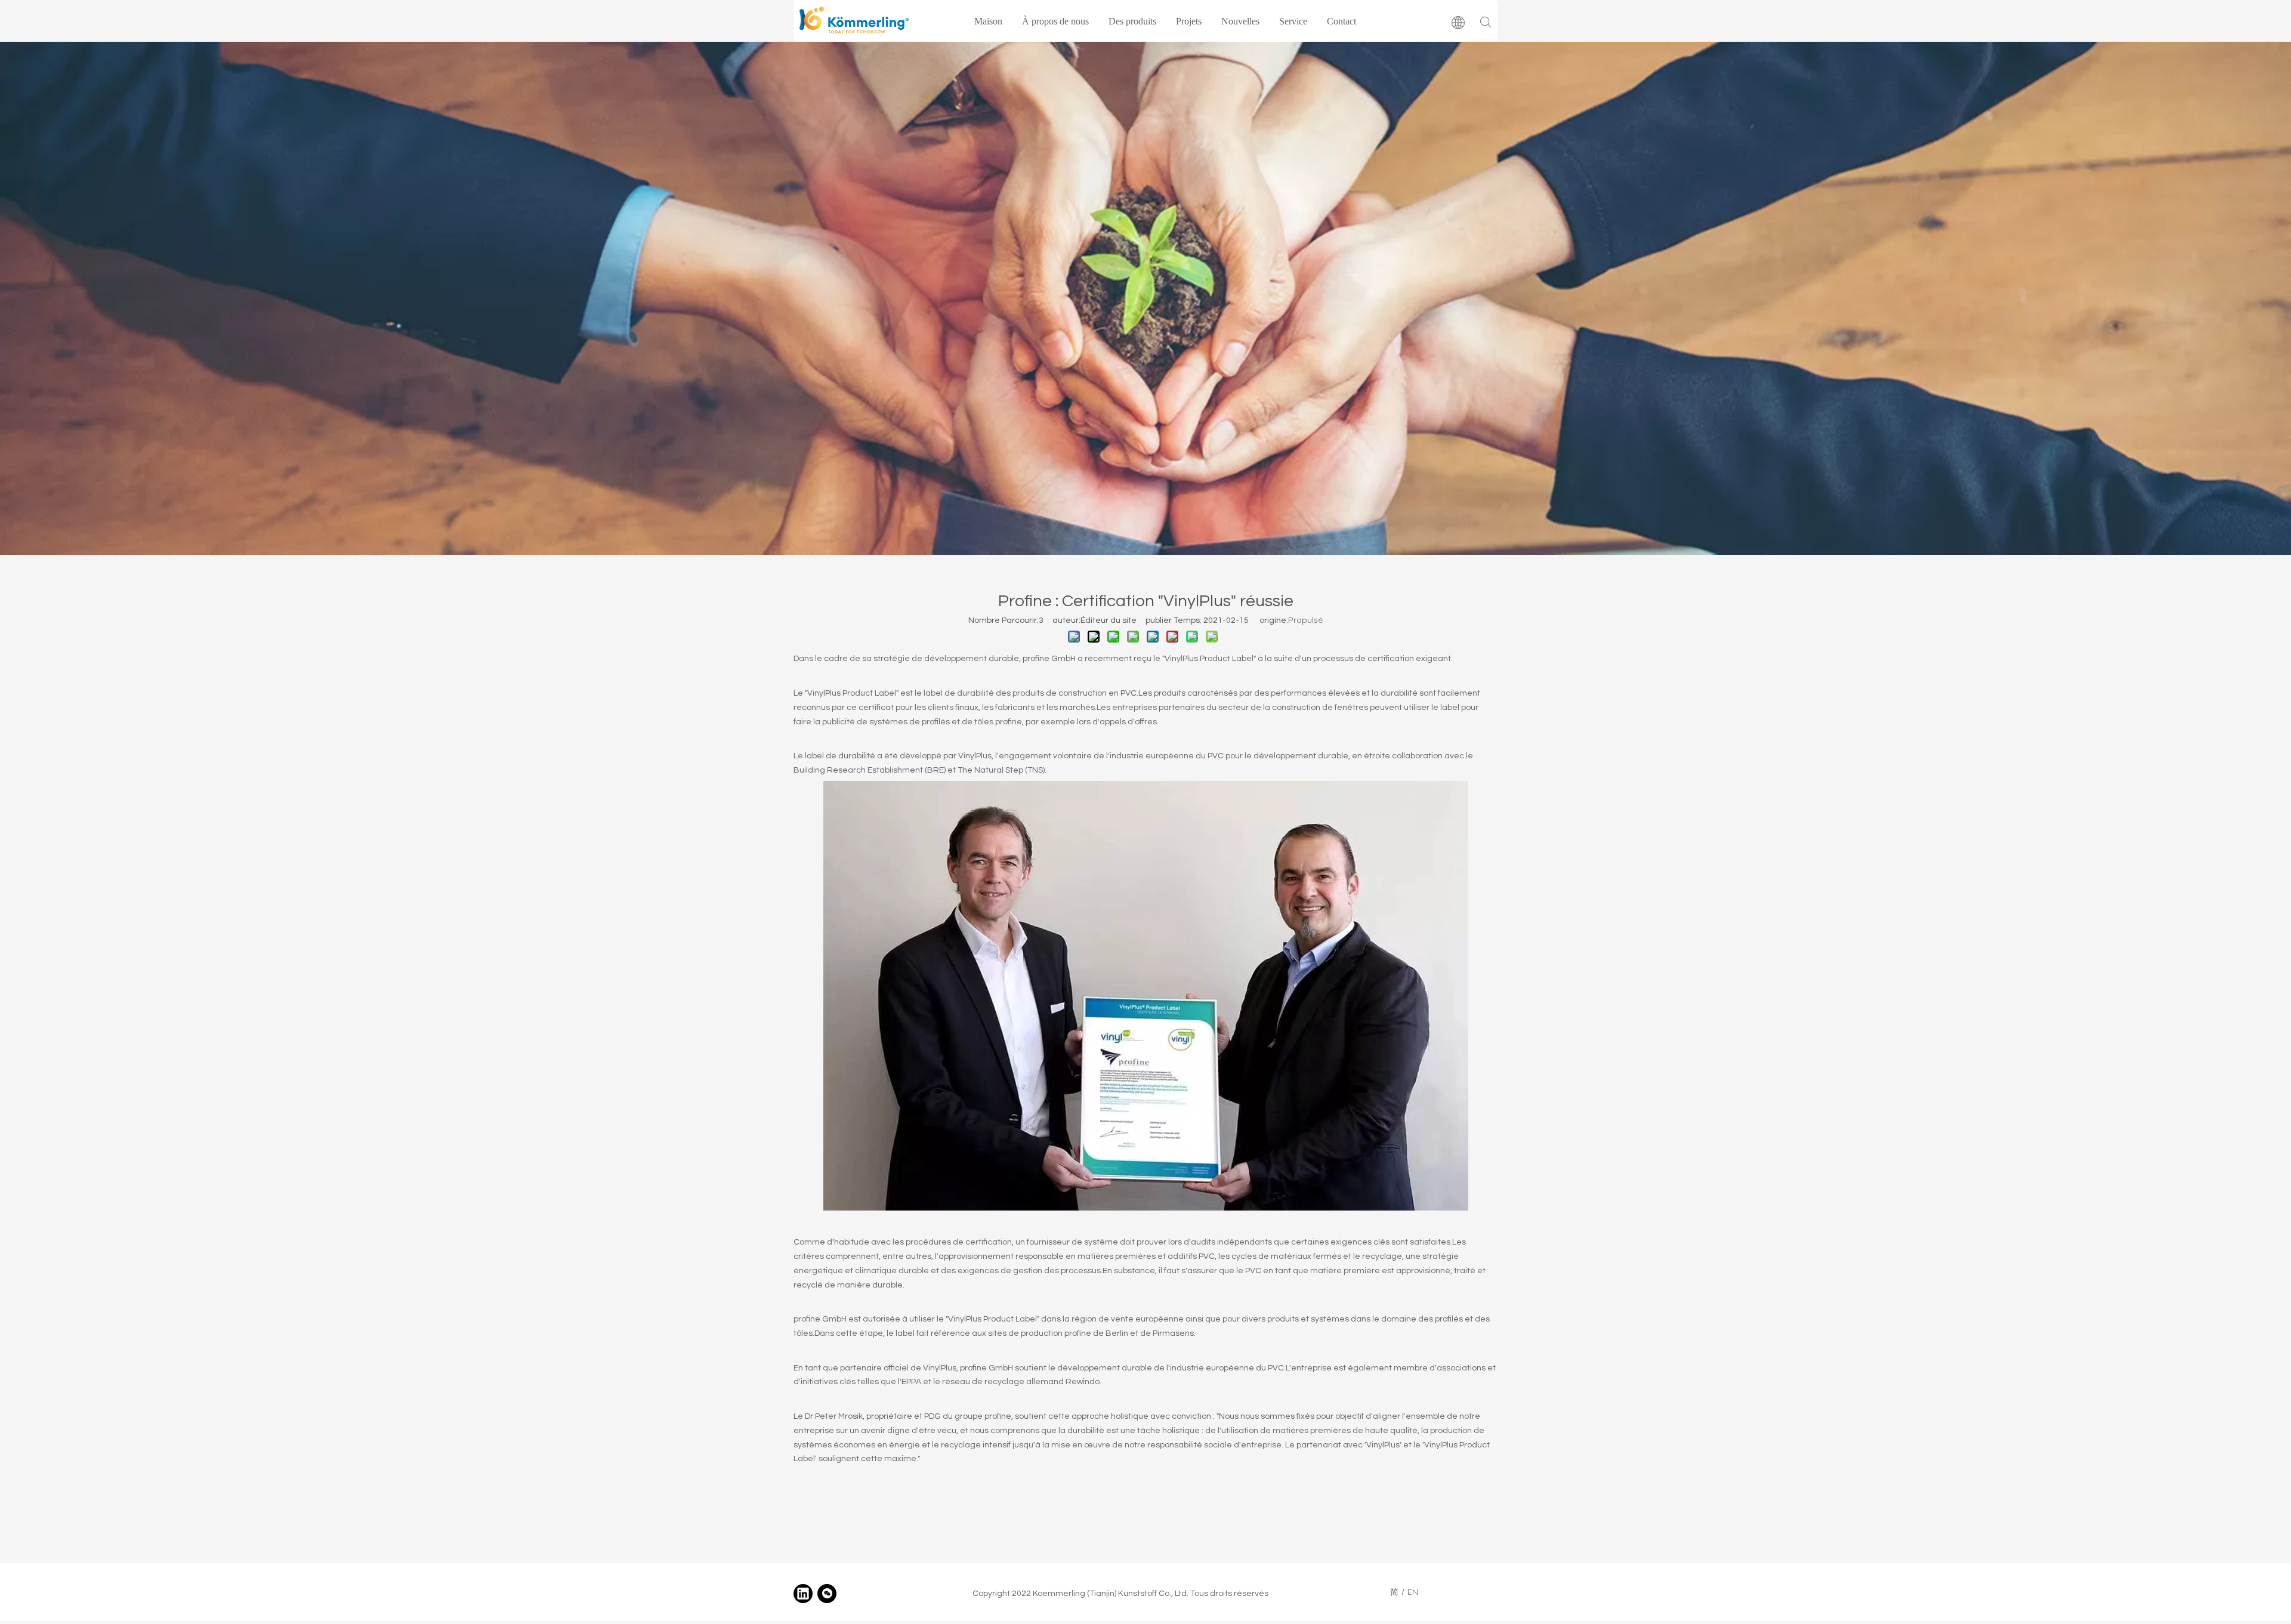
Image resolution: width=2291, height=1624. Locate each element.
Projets (1189, 21)
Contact (1341, 21)
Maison (988, 21)
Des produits (1132, 21)
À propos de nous (1055, 21)
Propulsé (1305, 620)
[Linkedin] (803, 1594)
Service (1293, 21)
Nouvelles (1240, 21)
